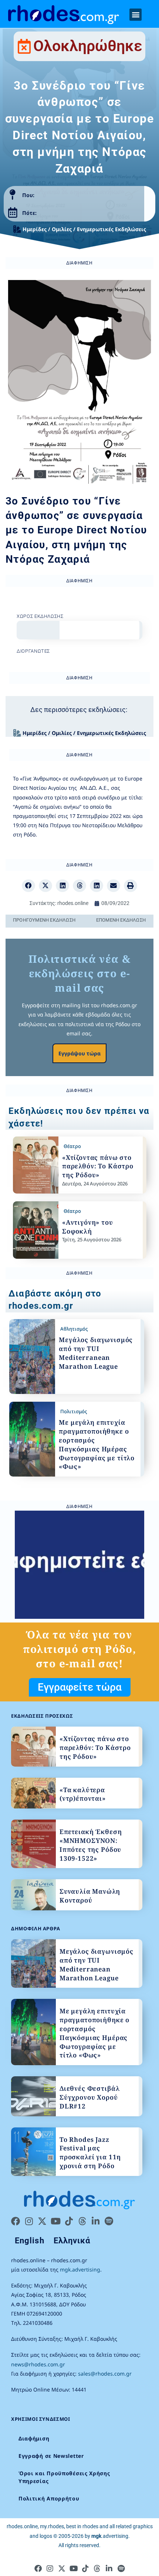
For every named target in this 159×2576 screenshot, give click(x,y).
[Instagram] (29, 2221)
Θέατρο (72, 1146)
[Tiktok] (69, 2221)
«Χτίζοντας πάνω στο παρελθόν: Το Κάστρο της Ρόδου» (98, 1166)
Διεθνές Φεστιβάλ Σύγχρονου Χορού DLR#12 (90, 2097)
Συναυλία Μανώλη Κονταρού (90, 1896)
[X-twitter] (42, 2221)
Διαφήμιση (34, 2438)
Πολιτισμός (74, 1411)
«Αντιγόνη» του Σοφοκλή (88, 1227)
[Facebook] (16, 2221)
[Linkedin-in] (95, 2221)
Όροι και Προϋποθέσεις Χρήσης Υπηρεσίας (64, 2477)
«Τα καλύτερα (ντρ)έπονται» (83, 1794)
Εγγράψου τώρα (79, 1053)
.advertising (110, 2536)
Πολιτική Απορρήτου (49, 2498)
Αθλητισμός (74, 1329)
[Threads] (82, 2221)
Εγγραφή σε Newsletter (51, 2456)
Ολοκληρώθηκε (88, 46)
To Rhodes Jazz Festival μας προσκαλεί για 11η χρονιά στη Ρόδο (90, 2153)
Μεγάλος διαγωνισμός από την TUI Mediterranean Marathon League (96, 1353)
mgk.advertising (80, 2269)
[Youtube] (55, 2221)
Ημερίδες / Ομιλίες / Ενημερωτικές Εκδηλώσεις (84, 229)
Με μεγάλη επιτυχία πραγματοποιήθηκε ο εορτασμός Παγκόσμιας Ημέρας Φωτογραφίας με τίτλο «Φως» (97, 1444)
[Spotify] (109, 2221)
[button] (136, 15)
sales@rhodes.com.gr (105, 2374)
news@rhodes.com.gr (38, 2364)
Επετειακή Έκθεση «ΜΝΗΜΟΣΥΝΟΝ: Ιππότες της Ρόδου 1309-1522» (91, 1845)
